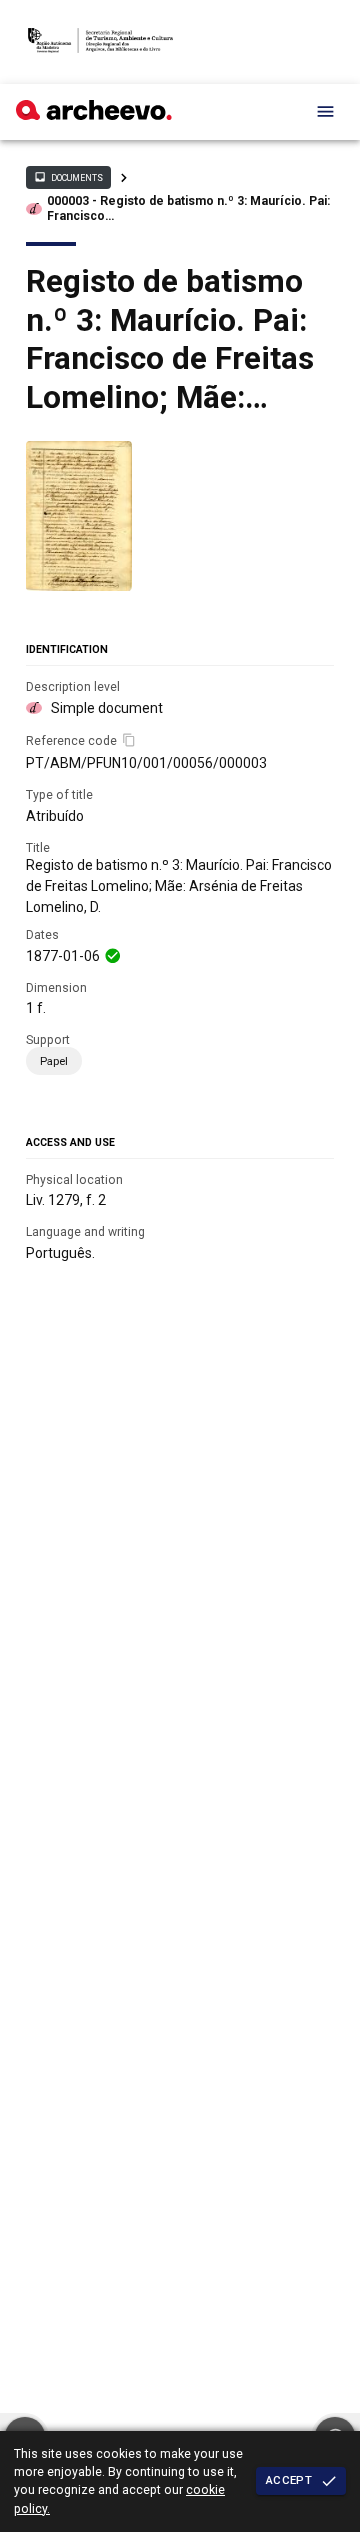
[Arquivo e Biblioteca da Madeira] (94, 115)
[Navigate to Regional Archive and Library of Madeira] (100, 42)
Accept (289, 2480)
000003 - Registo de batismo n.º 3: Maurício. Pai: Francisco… (188, 208)
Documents (68, 177)
